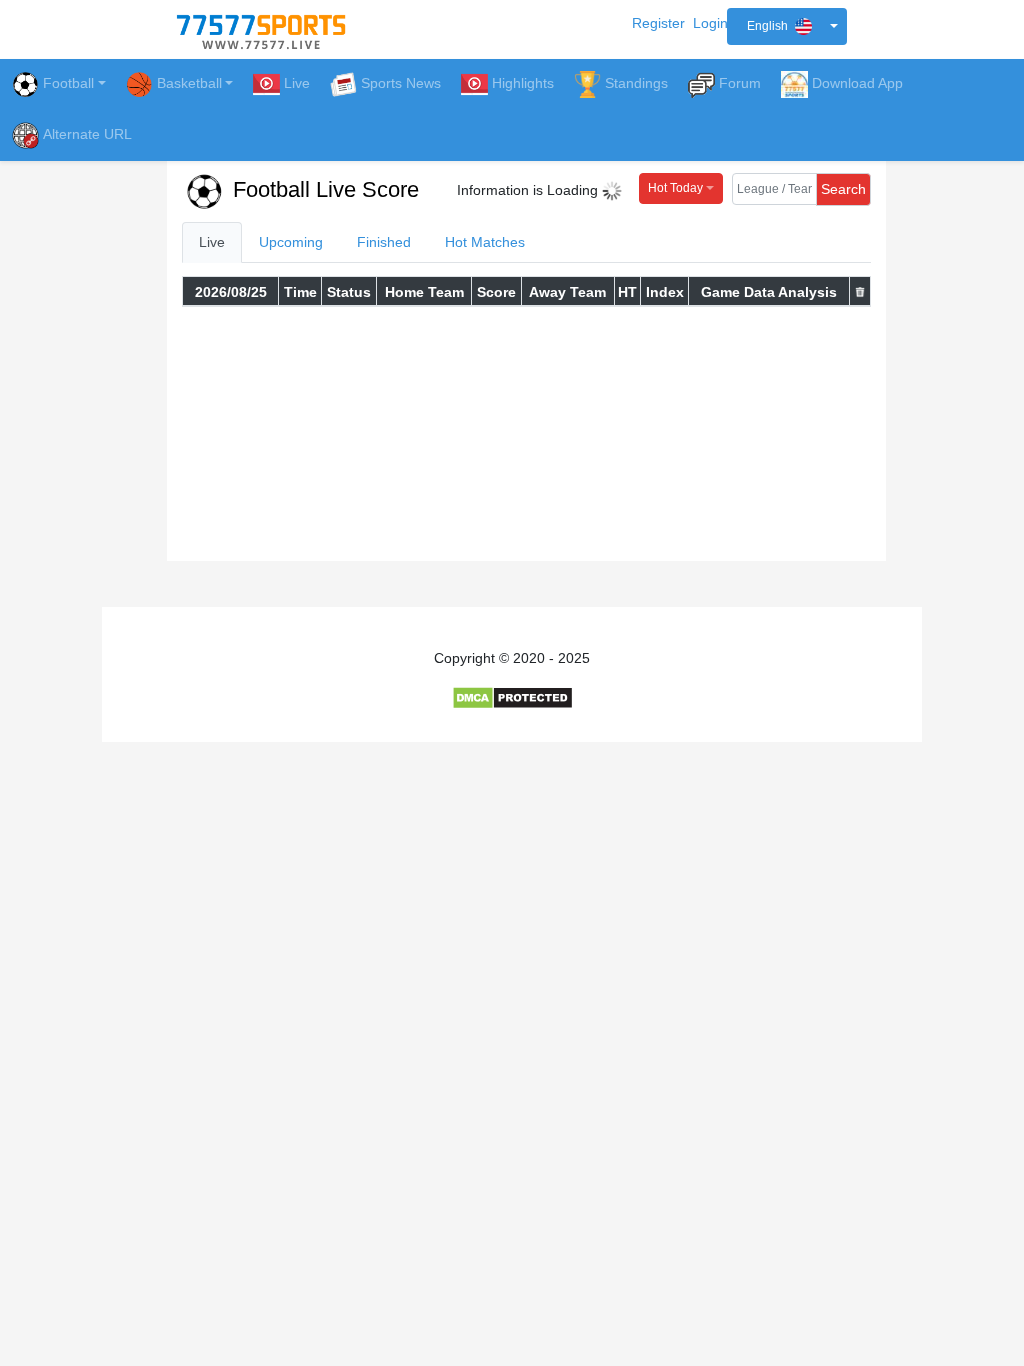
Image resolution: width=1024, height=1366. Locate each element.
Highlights (523, 83)
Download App (857, 83)
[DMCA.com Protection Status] (512, 697)
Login (710, 23)
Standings (636, 83)
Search (843, 189)
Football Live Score (323, 189)
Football (68, 83)
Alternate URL (87, 134)
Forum (740, 83)
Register (658, 23)
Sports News (401, 83)
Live (297, 83)
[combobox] (787, 26)
